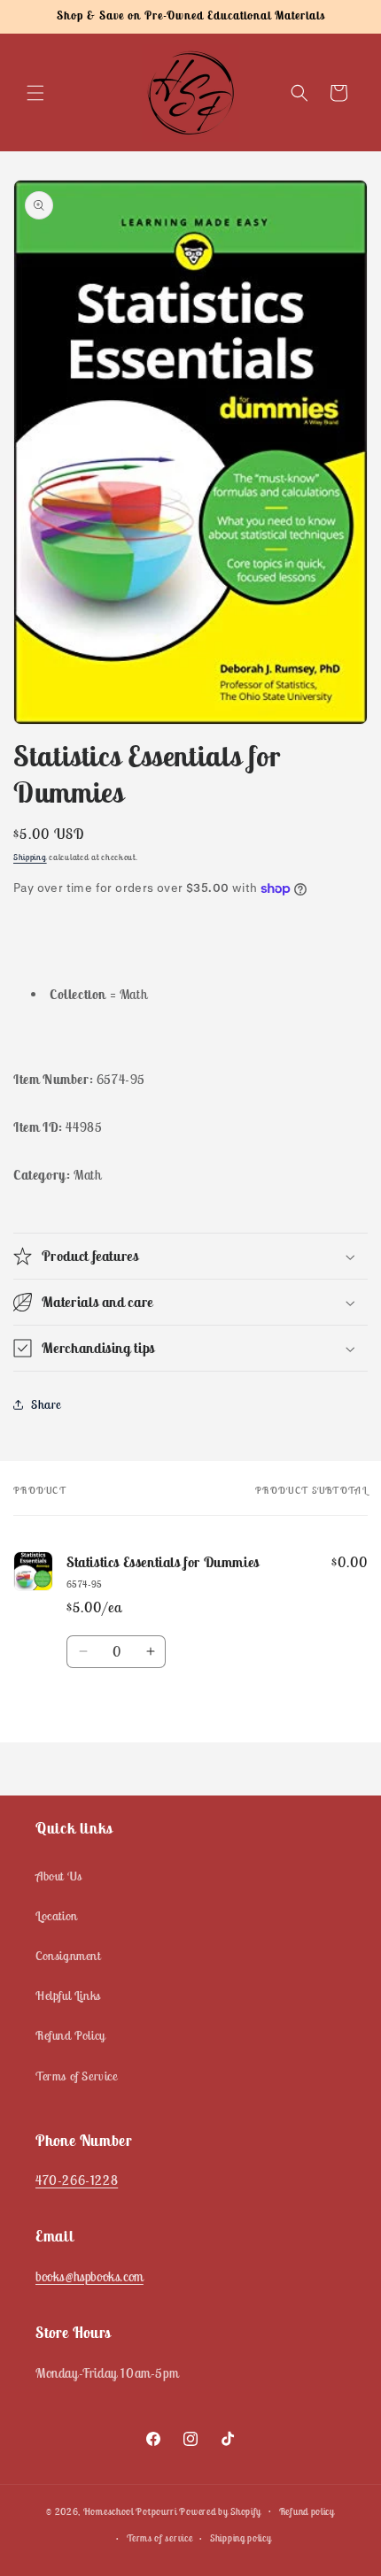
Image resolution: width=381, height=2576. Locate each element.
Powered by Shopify (220, 2511)
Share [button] (46, 1404)
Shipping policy (241, 2538)
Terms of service (159, 2538)
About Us (59, 1876)
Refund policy (307, 2511)
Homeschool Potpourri (130, 2511)
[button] (35, 93)
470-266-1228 (77, 2180)
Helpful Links (68, 1995)
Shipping (30, 857)
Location (57, 1916)
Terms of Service (77, 2076)
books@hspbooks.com (89, 2276)
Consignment (68, 1956)
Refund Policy (70, 2035)
